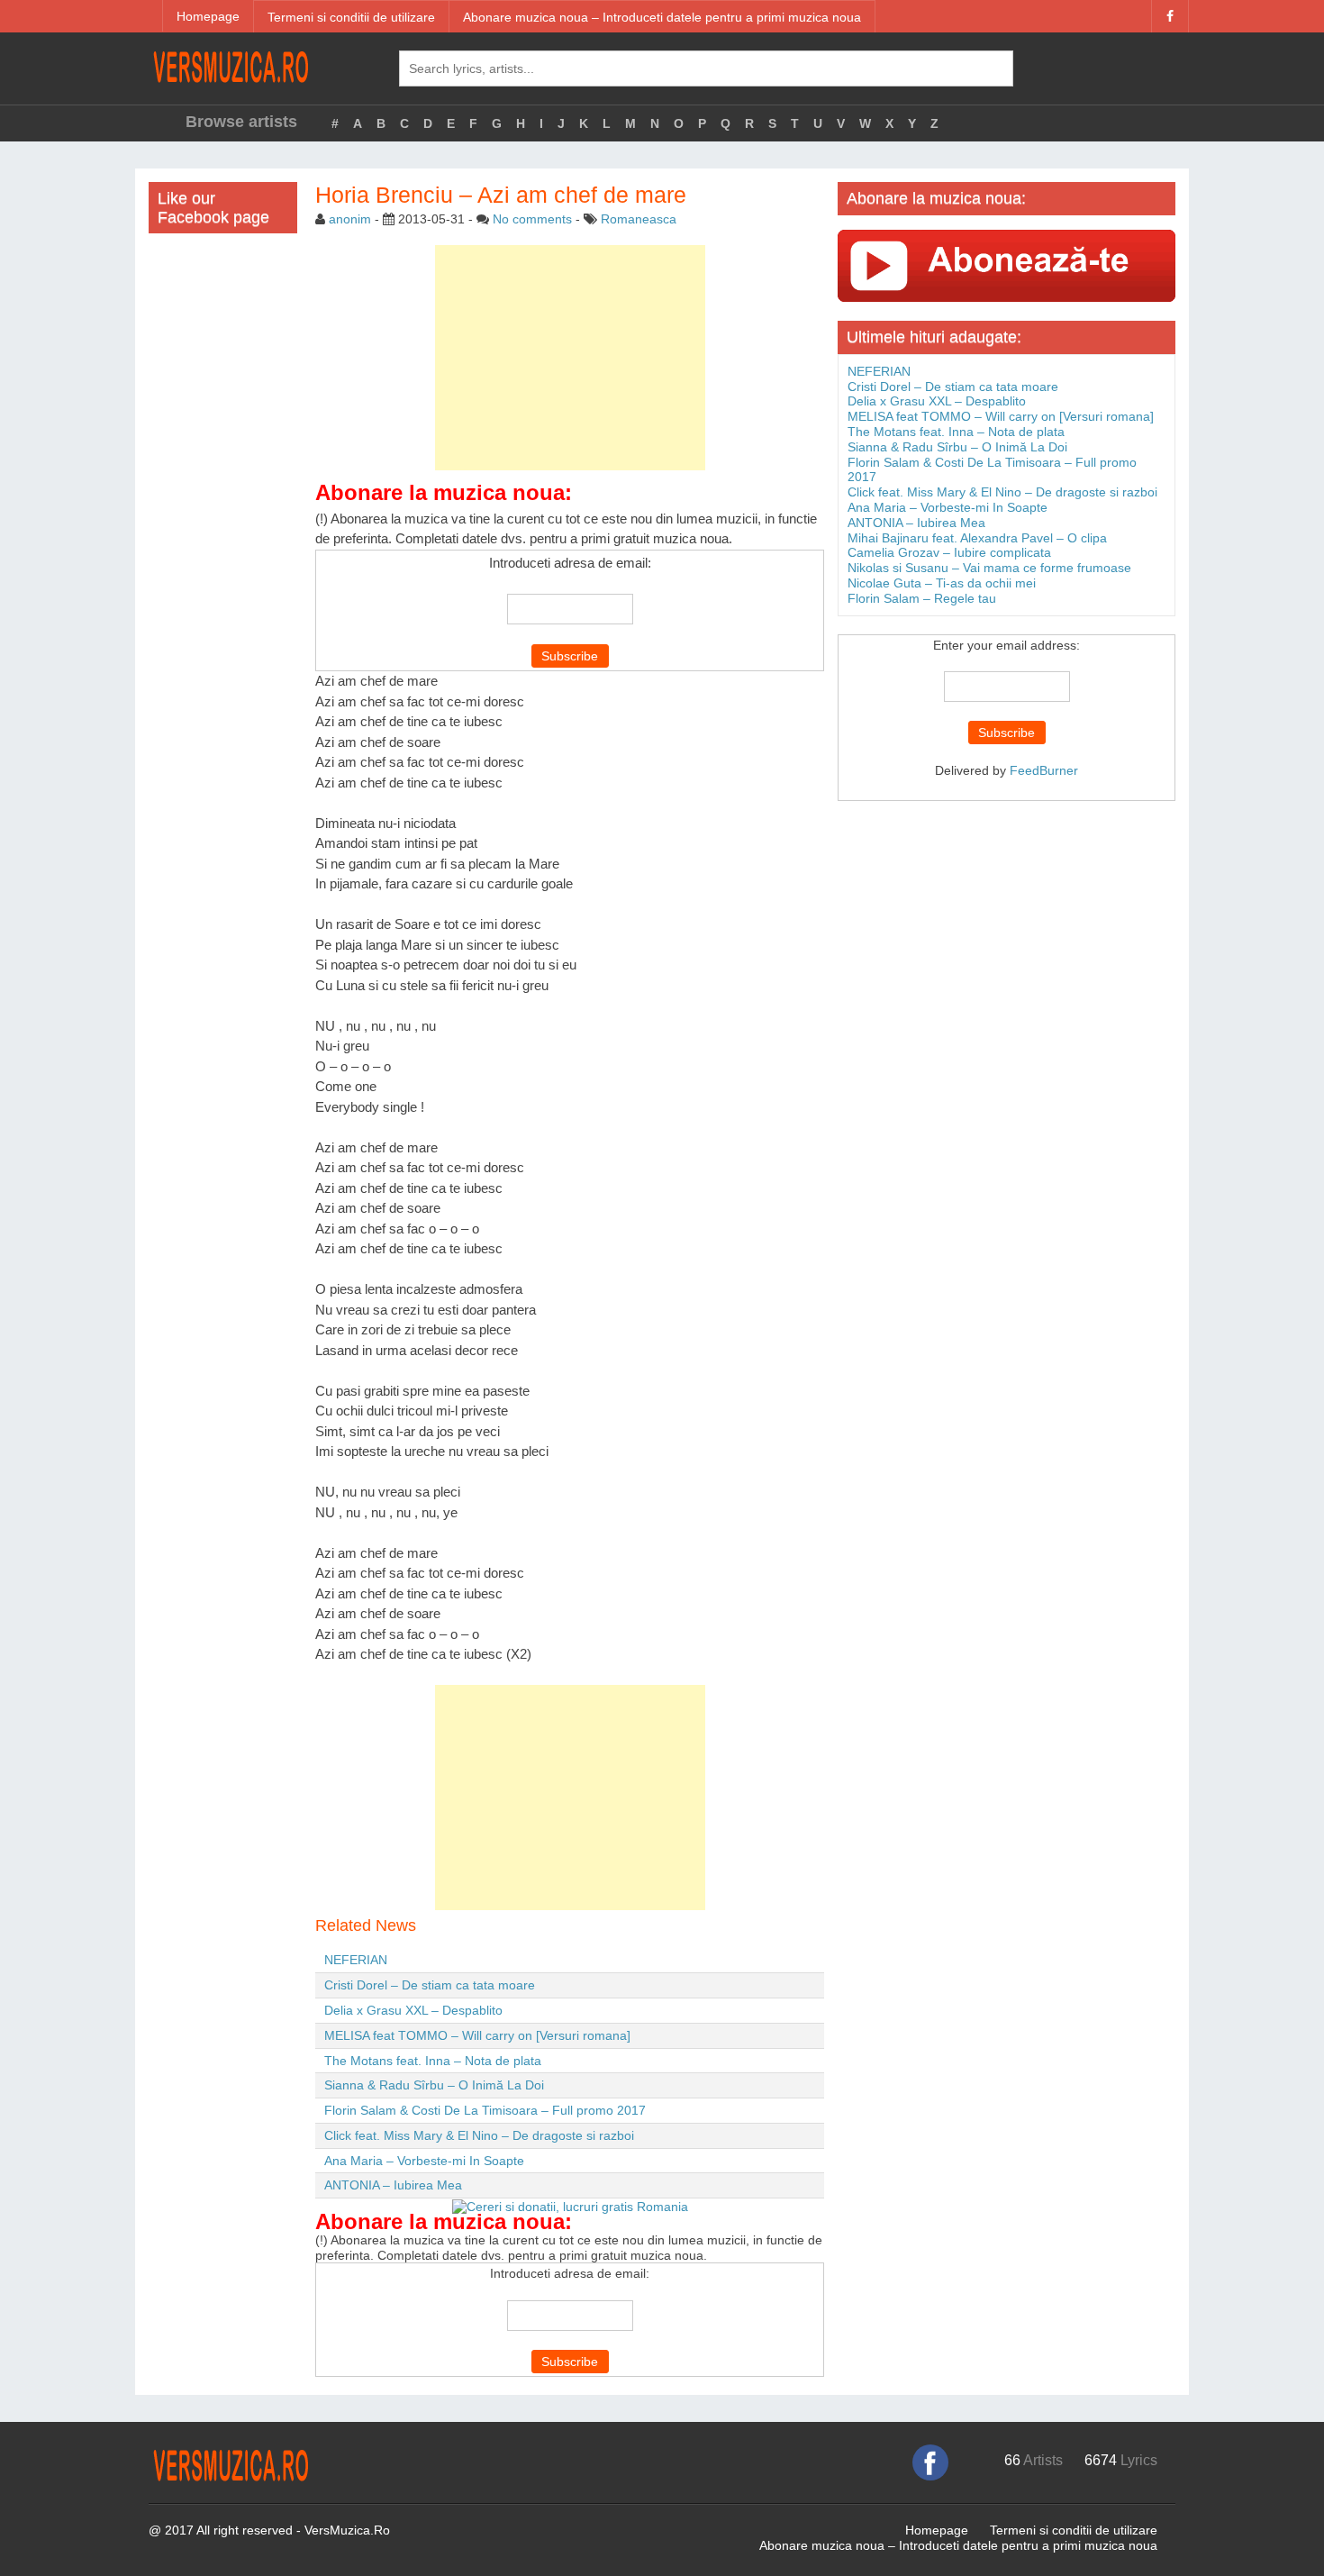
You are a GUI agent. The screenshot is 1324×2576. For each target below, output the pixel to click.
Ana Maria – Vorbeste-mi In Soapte (424, 2161)
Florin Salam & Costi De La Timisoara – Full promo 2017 (485, 2110)
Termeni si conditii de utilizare (351, 17)
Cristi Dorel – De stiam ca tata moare (430, 1985)
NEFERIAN (356, 1960)
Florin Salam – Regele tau (922, 598)
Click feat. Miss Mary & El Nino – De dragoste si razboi (479, 2135)
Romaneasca (639, 219)
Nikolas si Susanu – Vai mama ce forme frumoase (989, 568)
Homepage (208, 16)
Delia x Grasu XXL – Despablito (413, 2010)
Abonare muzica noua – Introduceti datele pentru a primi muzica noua (662, 17)
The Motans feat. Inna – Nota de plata (433, 2061)
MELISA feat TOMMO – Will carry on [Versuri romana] (477, 2035)
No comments (532, 219)
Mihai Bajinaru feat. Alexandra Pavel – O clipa (977, 538)
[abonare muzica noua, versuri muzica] (1007, 265)
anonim (350, 219)
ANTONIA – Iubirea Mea (393, 2185)
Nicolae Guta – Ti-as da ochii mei (942, 583)
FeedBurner (1044, 770)
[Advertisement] (570, 358)
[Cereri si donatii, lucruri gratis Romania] (570, 2206)
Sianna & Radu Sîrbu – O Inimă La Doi (434, 2085)
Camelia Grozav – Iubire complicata (949, 552)
